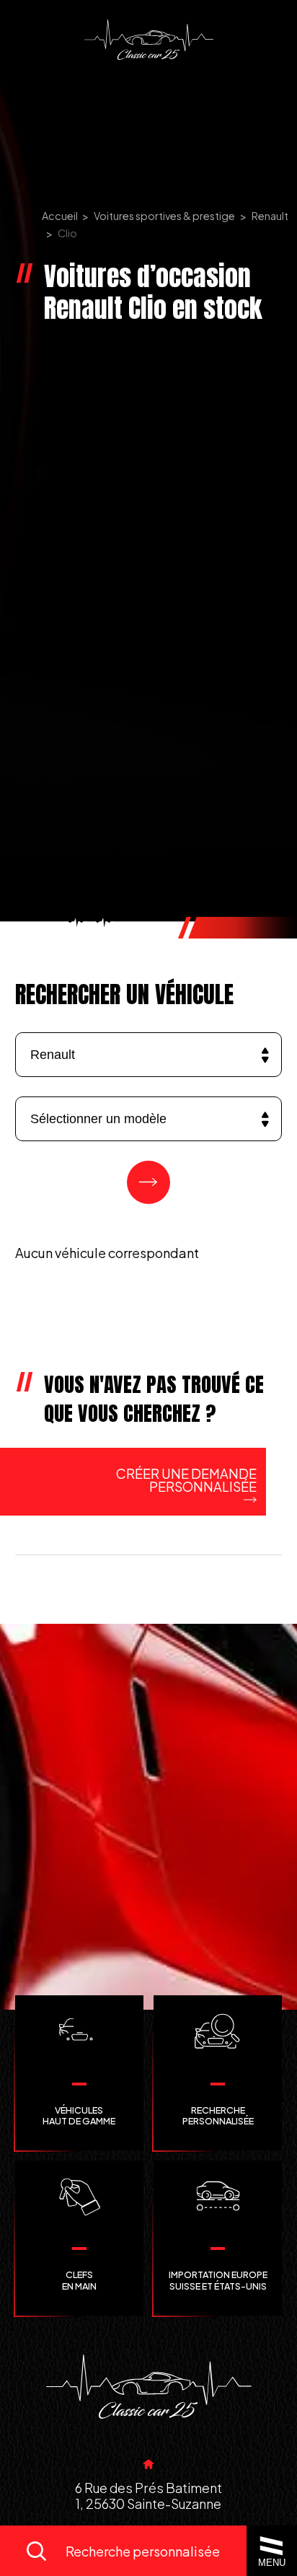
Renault (270, 216)
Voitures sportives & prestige (164, 216)
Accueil (60, 216)
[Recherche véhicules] (148, 1182)
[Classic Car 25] (149, 40)
